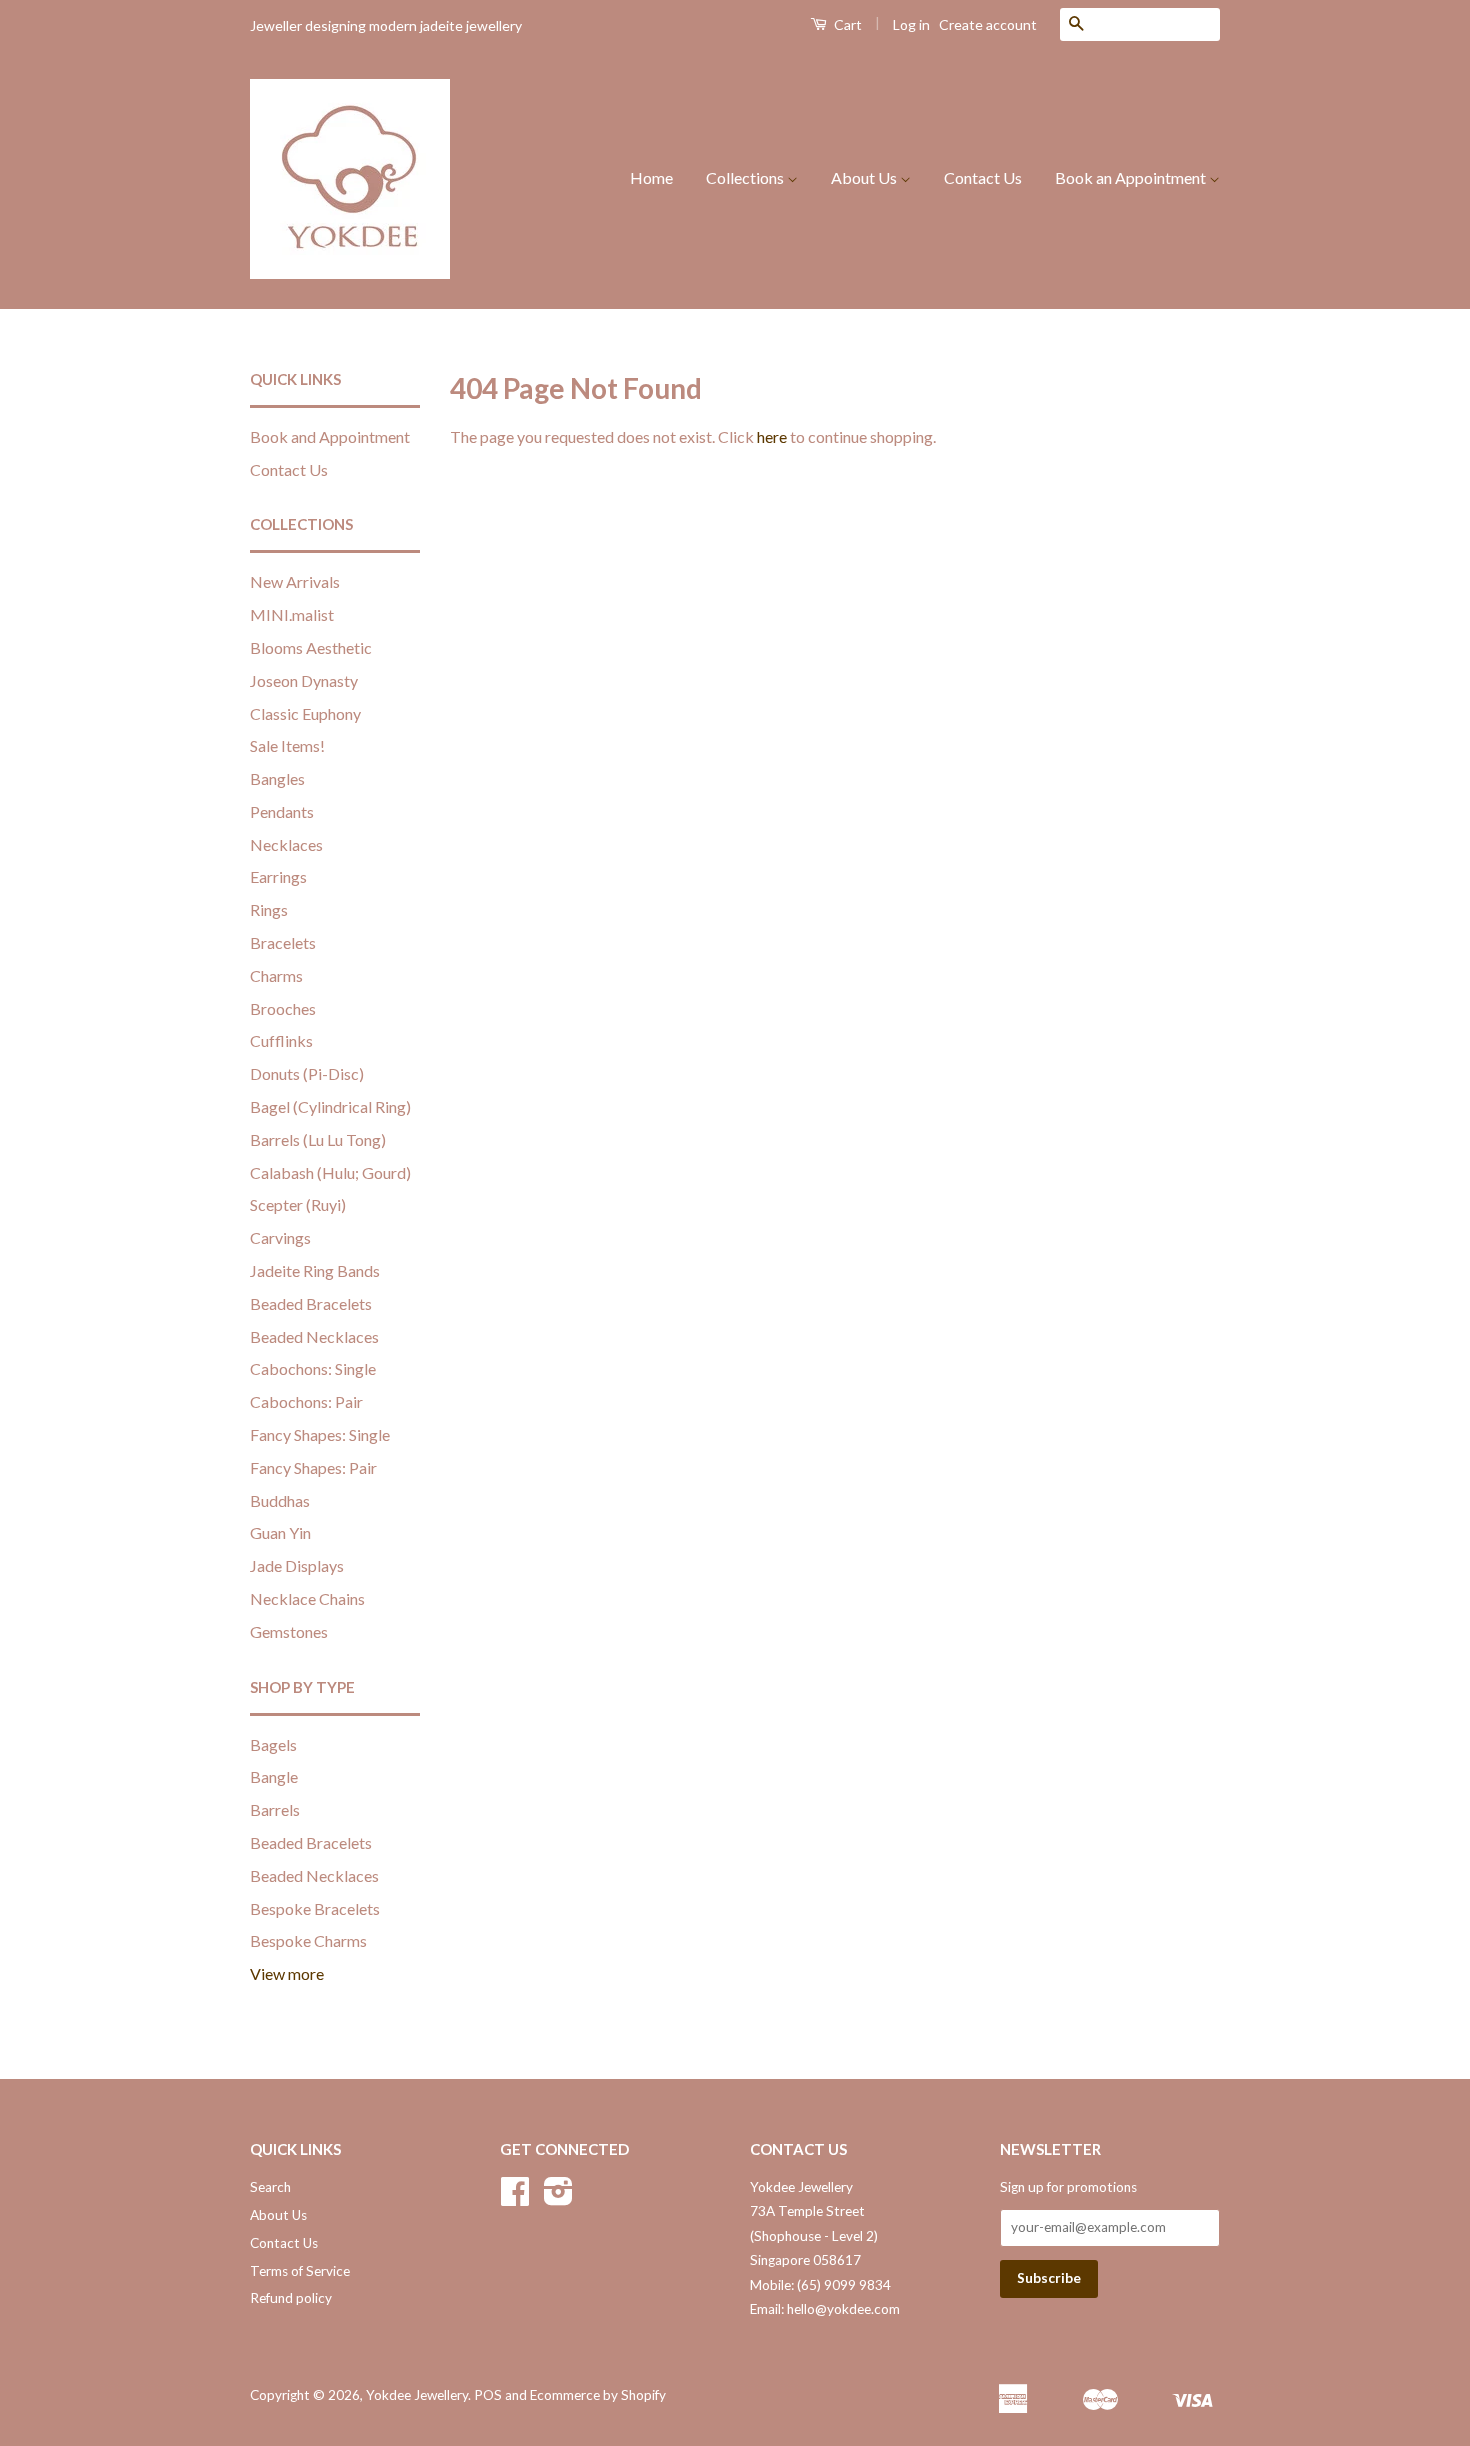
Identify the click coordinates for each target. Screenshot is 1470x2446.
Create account (988, 24)
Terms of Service (300, 2271)
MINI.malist (292, 614)
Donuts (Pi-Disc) (307, 1073)
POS (488, 2395)
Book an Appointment (1132, 177)
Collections (746, 177)
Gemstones (289, 1631)
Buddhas (280, 1500)
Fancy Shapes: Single (320, 1434)
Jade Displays (297, 1565)
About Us (865, 177)
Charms (276, 975)
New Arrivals (295, 581)
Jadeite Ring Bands (315, 1270)
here (772, 436)
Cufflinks (281, 1040)
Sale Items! (287, 745)
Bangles (277, 778)
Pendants (282, 811)
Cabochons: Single (313, 1368)
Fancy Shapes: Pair (313, 1467)
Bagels (273, 1744)
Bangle (274, 1776)
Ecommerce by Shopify (598, 2395)
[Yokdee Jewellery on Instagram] (558, 2198)
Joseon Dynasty (304, 680)
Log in (911, 24)
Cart (846, 24)
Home (651, 177)
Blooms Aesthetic (311, 647)
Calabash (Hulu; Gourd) (330, 1172)
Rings (269, 909)
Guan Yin (280, 1532)
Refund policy (291, 2298)
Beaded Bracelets (311, 1303)
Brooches (283, 1008)
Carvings (280, 1237)
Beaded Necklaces (314, 1336)
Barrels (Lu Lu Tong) (318, 1139)
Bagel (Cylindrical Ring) (330, 1106)
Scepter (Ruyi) (298, 1204)
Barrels (275, 1809)
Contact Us (983, 177)
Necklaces (286, 844)
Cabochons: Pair (306, 1401)
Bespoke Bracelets (315, 1908)
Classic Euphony (305, 713)
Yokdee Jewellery (417, 2395)
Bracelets (283, 942)
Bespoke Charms (308, 1940)
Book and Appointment (330, 436)
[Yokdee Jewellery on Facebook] (515, 2198)
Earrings (278, 876)
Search (270, 2187)
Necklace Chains (307, 1598)
